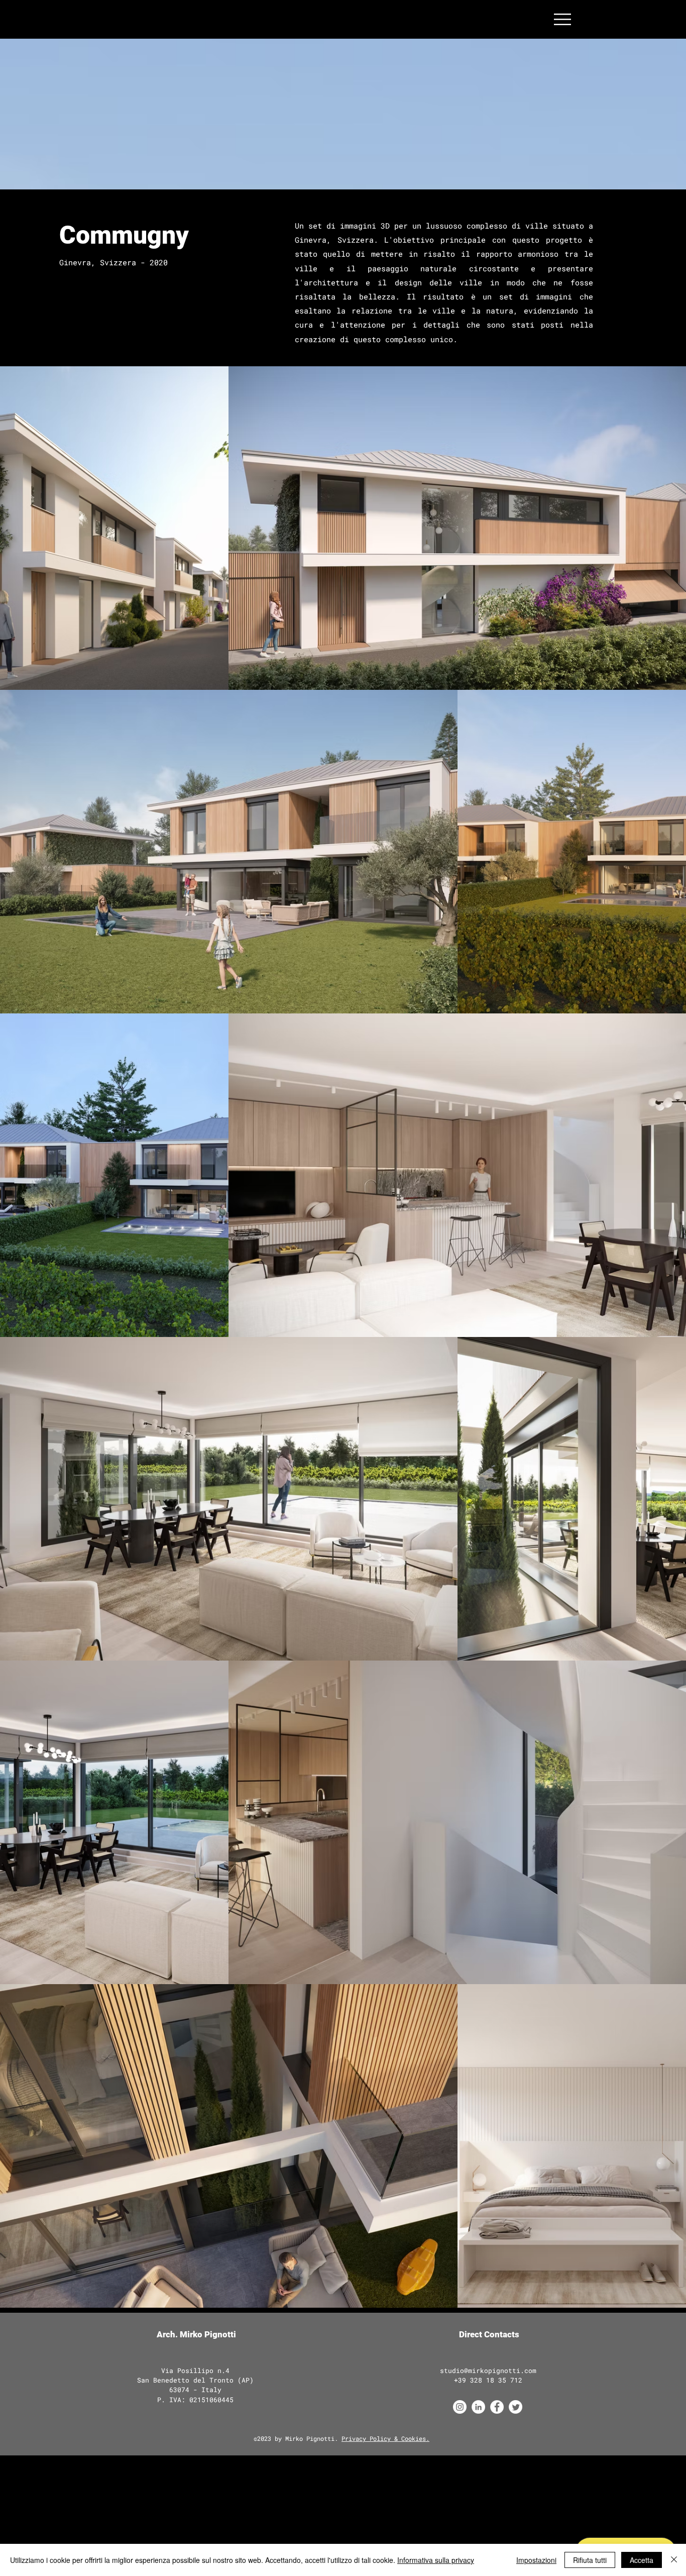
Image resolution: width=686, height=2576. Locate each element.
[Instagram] (460, 2407)
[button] (562, 19)
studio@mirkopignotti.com (488, 2371)
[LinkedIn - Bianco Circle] (478, 2407)
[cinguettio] (516, 2407)
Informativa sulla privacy (436, 2560)
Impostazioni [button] (536, 2560)
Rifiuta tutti (590, 2560)
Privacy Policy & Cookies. (385, 2438)
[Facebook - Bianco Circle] (497, 2407)
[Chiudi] (674, 2560)
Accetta (642, 2560)
